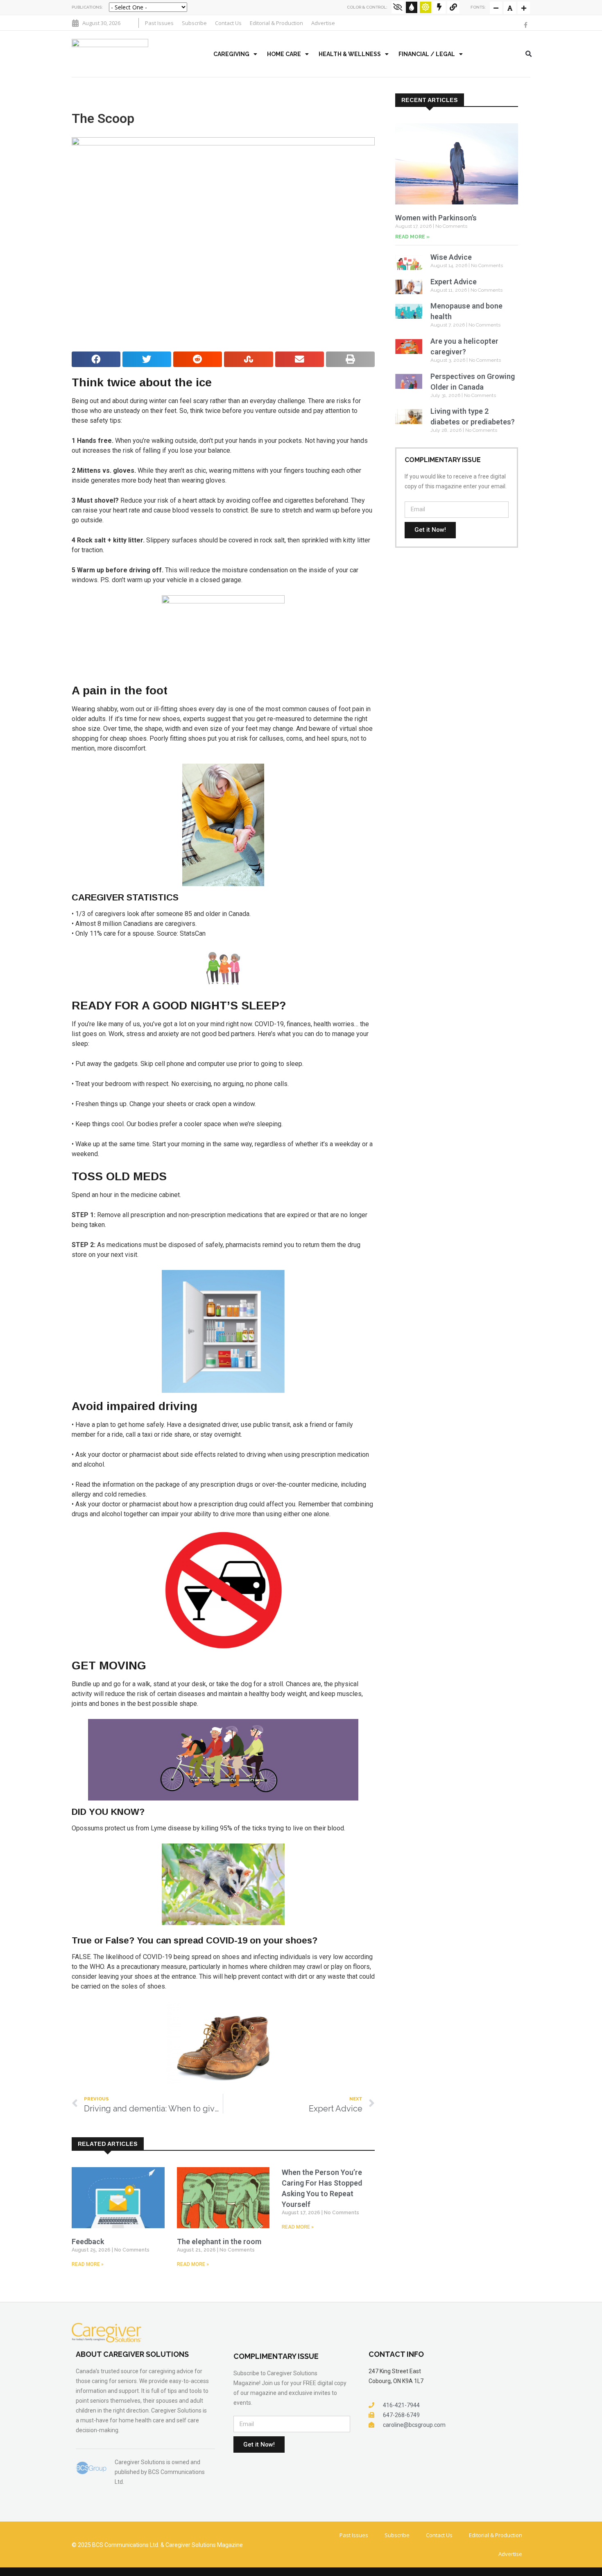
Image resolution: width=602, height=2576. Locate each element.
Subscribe (194, 23)
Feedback (88, 2242)
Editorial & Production (276, 23)
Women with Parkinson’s (436, 218)
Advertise (323, 23)
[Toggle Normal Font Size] (496, 8)
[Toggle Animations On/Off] (439, 7)
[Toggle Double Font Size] (524, 8)
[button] (529, 54)
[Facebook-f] (525, 25)
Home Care (284, 54)
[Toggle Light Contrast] (425, 7)
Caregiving (231, 54)
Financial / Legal (427, 54)
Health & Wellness (350, 54)
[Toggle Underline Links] (453, 7)
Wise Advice (451, 257)
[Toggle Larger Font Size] (510, 8)
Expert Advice (454, 282)
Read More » (88, 2264)
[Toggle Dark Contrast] (412, 7)
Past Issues (159, 23)
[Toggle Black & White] (398, 7)
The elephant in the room (219, 2242)
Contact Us (228, 23)
